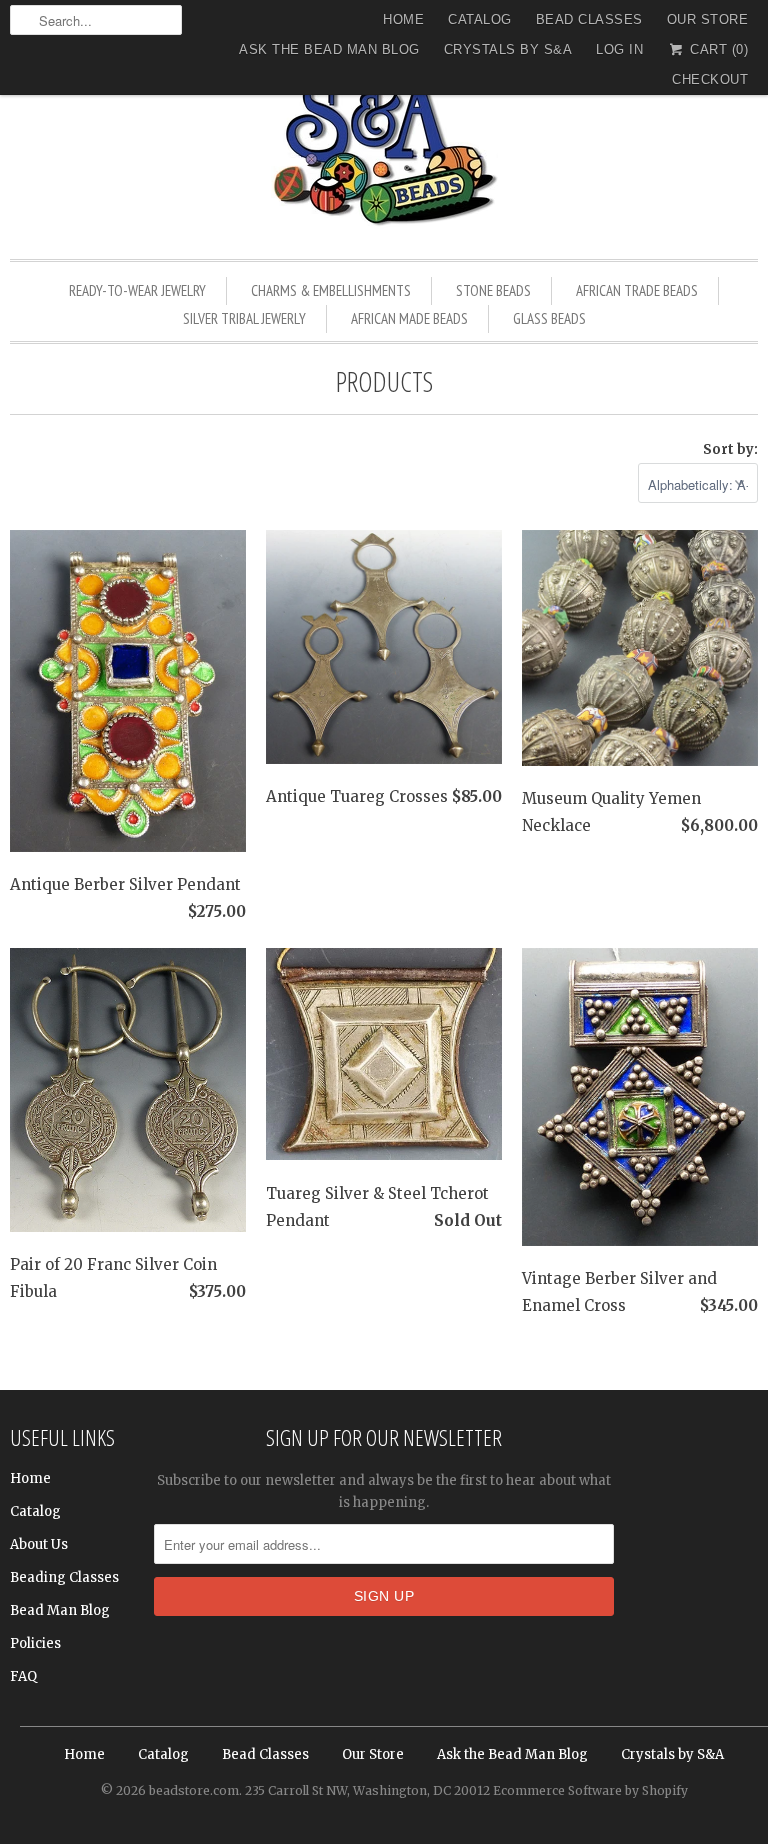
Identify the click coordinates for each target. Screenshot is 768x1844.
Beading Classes (64, 1577)
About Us (39, 1544)
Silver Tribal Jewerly (244, 318)
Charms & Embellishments (331, 290)
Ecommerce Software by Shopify (590, 1790)
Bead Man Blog (60, 1610)
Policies (35, 1643)
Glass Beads (549, 318)
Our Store (708, 19)
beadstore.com (194, 1790)
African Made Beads (409, 318)
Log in (619, 49)
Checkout (710, 79)
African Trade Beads (637, 290)
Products (384, 381)
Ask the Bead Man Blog (329, 49)
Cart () (717, 49)
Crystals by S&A (508, 49)
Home (403, 19)
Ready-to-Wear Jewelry (137, 290)
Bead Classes (589, 19)
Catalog (480, 19)
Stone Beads (493, 290)
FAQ (23, 1676)
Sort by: (730, 449)
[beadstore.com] (384, 154)
